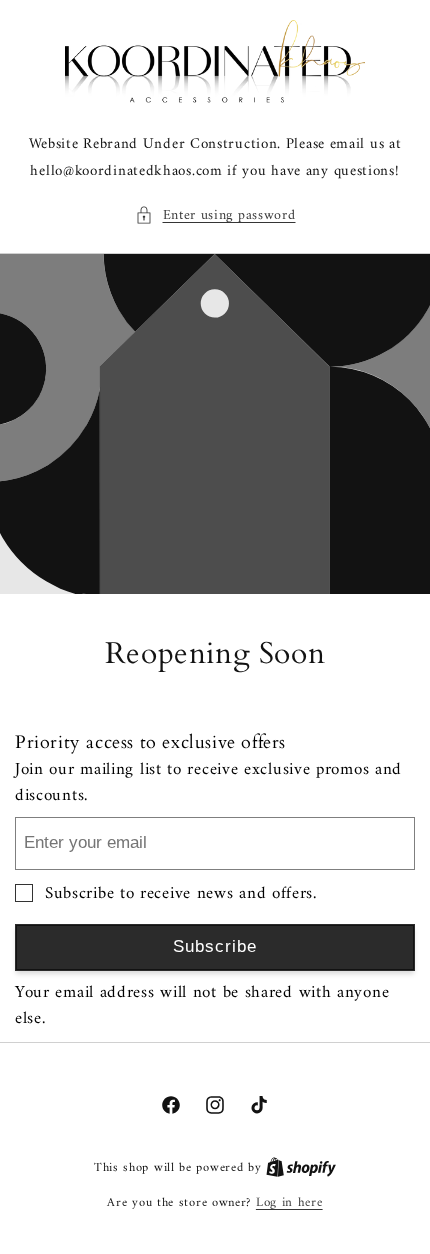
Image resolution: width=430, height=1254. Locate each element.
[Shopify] (301, 1167)
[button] (215, 215)
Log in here (289, 1203)
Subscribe (215, 946)
